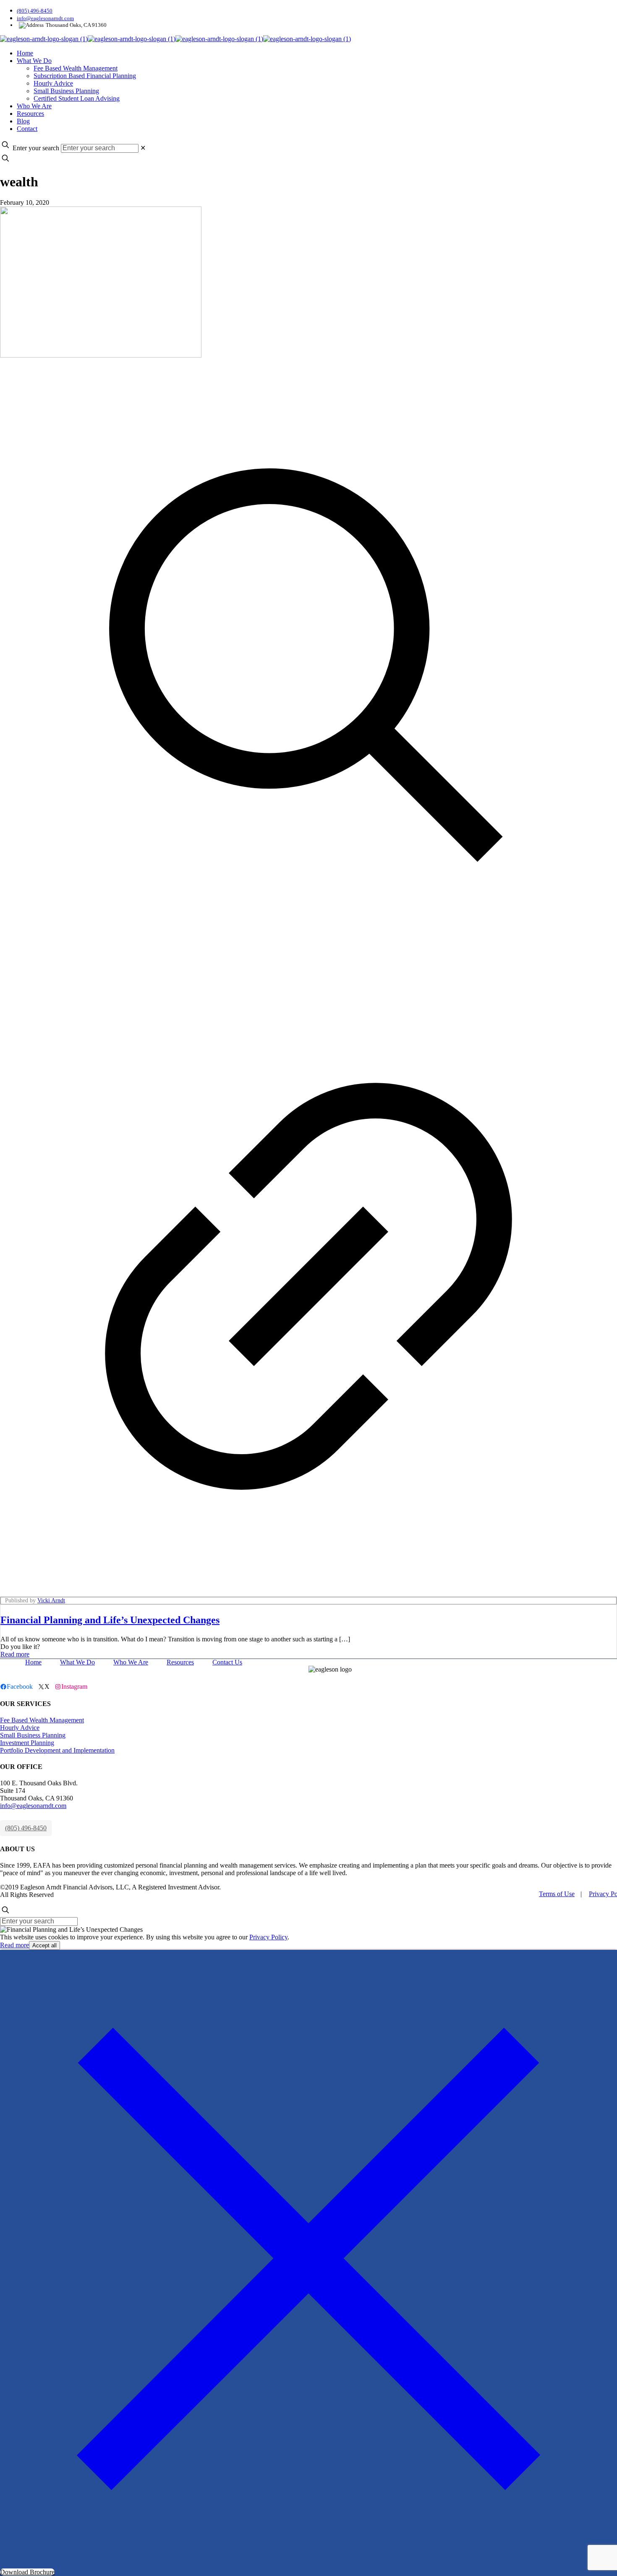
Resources (180, 1662)
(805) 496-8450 (35, 11)
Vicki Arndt (51, 1600)
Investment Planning (27, 1743)
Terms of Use (557, 1894)
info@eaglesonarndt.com (45, 18)
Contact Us (227, 1662)
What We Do (77, 1662)
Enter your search (36, 148)
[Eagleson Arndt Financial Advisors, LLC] (175, 39)
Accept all (44, 1945)
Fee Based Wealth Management (42, 1720)
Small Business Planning (33, 1735)
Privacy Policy (268, 1937)
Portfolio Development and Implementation (57, 1750)
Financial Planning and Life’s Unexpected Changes (110, 1620)
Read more (15, 1654)
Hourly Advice (20, 1728)
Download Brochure (27, 2572)
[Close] (308, 2564)
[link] (143, 148)
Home (33, 1662)
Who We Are (131, 1662)
